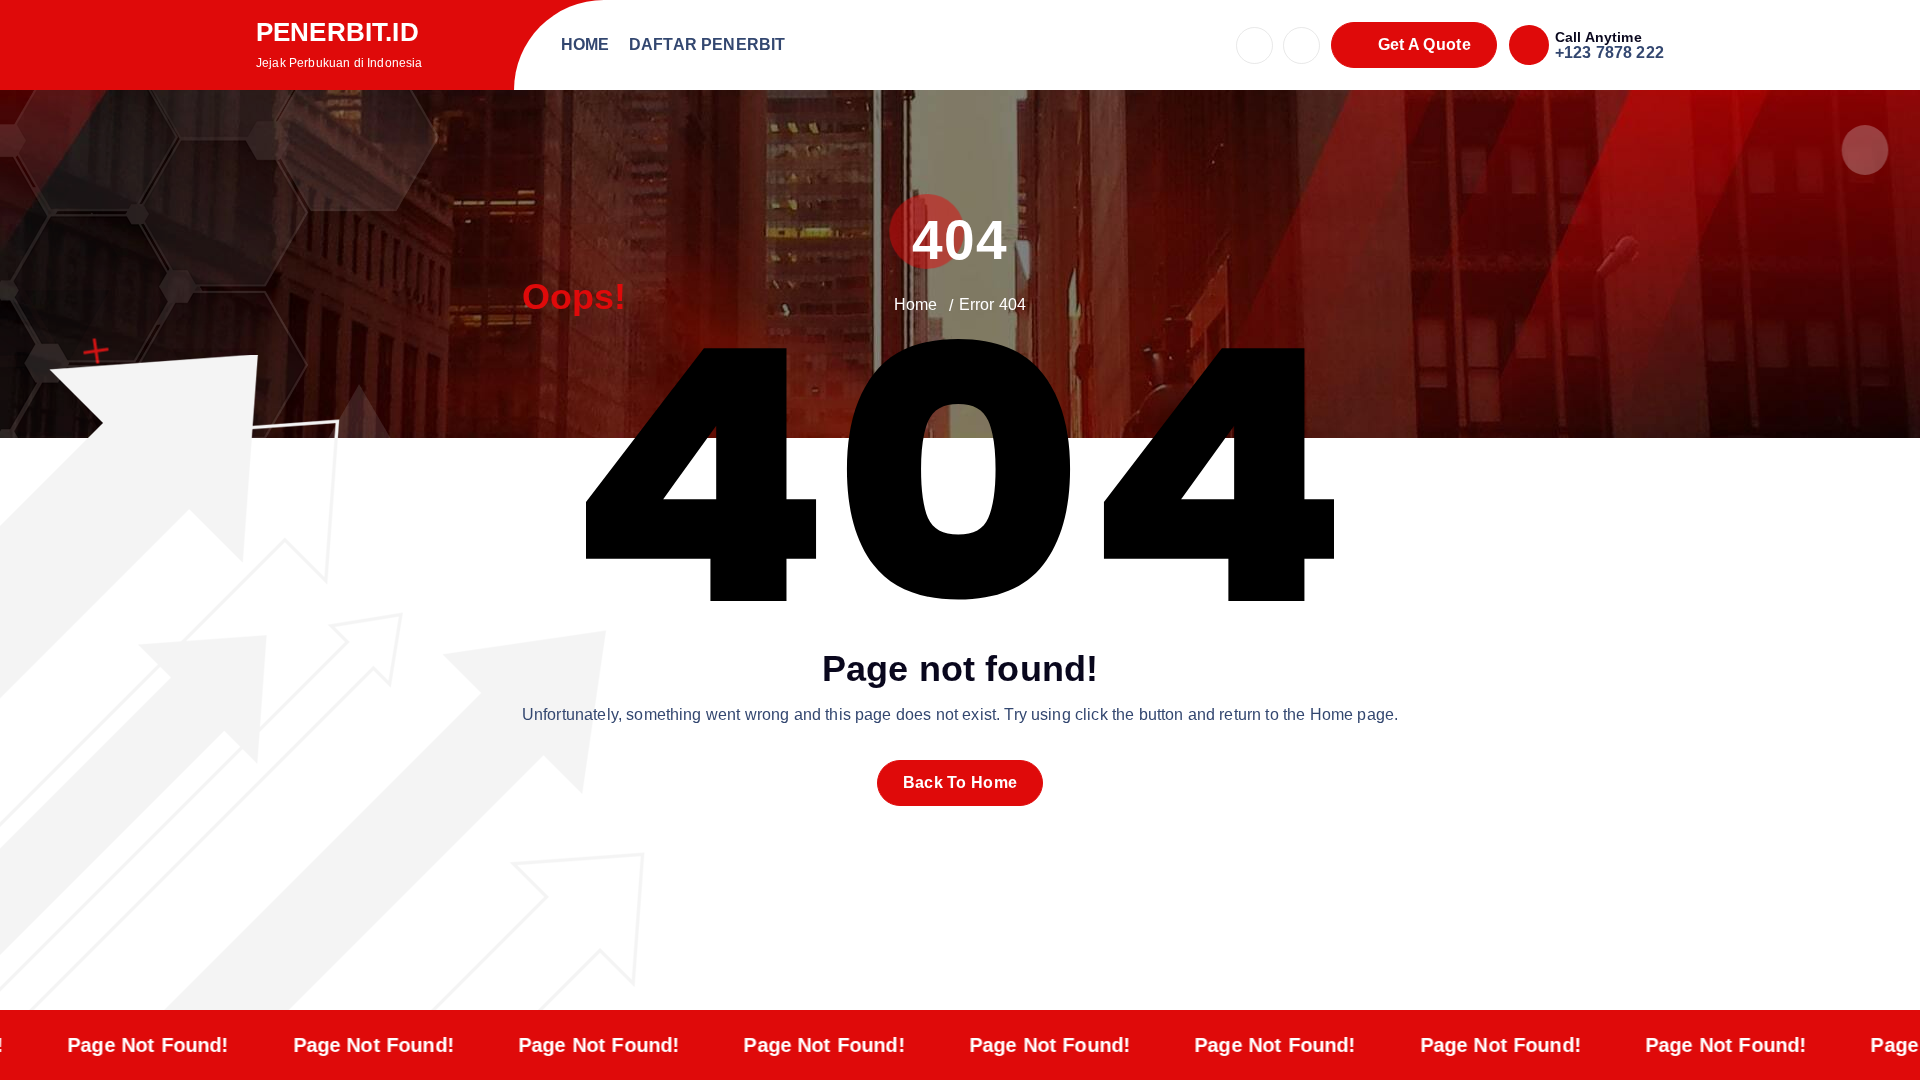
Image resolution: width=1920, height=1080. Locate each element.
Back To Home (960, 782)
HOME (585, 44)
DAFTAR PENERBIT (707, 44)
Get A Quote (1422, 44)
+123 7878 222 (1609, 52)
